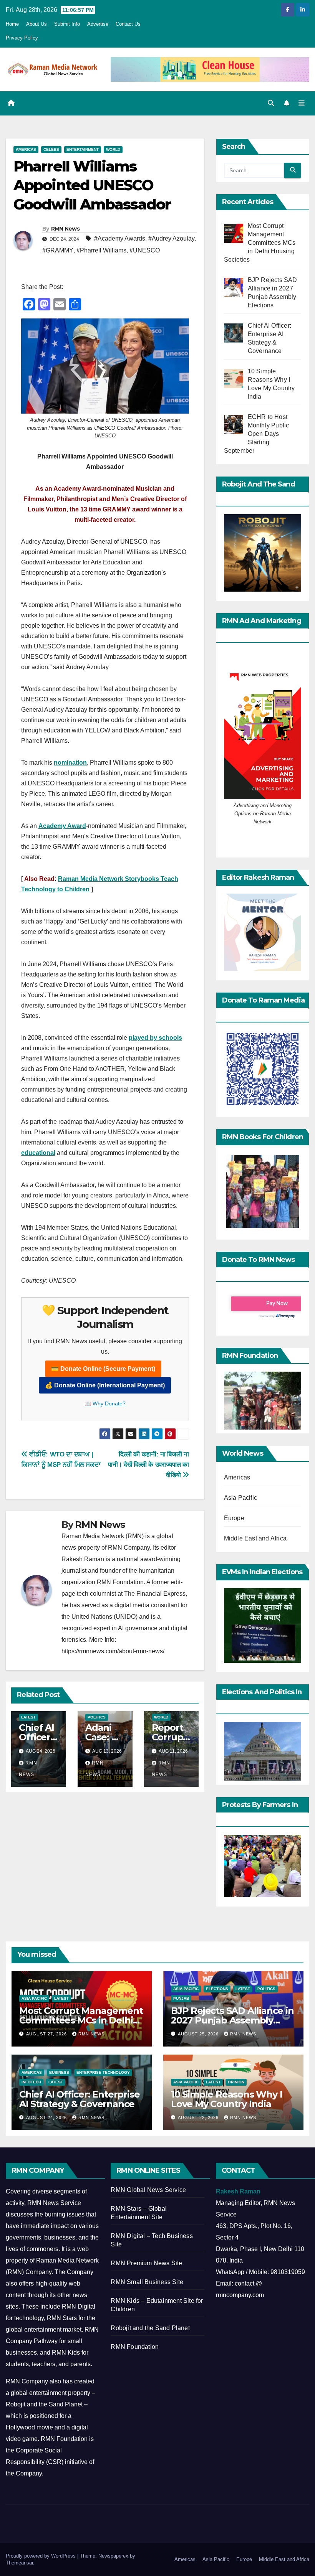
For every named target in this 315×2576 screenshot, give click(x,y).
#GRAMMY (58, 250)
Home (12, 24)
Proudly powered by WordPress (41, 2556)
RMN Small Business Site (147, 2282)
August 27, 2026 (47, 2034)
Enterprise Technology (103, 2072)
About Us (36, 24)
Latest (28, 1717)
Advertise (98, 24)
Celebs (51, 149)
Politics (97, 1717)
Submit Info (67, 24)
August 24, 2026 (47, 2118)
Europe (234, 1518)
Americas (26, 149)
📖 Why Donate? (105, 1403)
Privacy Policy (22, 38)
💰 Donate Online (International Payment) (105, 1385)
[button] (271, 103)
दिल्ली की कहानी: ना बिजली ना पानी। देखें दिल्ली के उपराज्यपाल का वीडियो (148, 1464)
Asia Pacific (240, 1498)
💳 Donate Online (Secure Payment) (103, 1369)
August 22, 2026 (199, 2118)
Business (59, 2072)
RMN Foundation (135, 2347)
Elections (217, 1989)
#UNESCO (145, 250)
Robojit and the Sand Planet (150, 2328)
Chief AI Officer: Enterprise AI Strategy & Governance (79, 2099)
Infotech (31, 2082)
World (113, 149)
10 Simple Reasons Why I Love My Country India (226, 2099)
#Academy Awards (120, 238)
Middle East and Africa (255, 1538)
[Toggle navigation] (302, 103)
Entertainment (83, 149)
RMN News (65, 229)
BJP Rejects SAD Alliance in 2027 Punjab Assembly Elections (232, 2020)
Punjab (181, 1998)
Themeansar (19, 2563)
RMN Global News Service (148, 2190)
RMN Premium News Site (146, 2263)
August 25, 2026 (199, 2034)
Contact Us (128, 24)
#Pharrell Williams (101, 250)
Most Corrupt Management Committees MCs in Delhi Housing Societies (81, 2020)
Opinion (236, 2082)
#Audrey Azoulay (172, 238)
